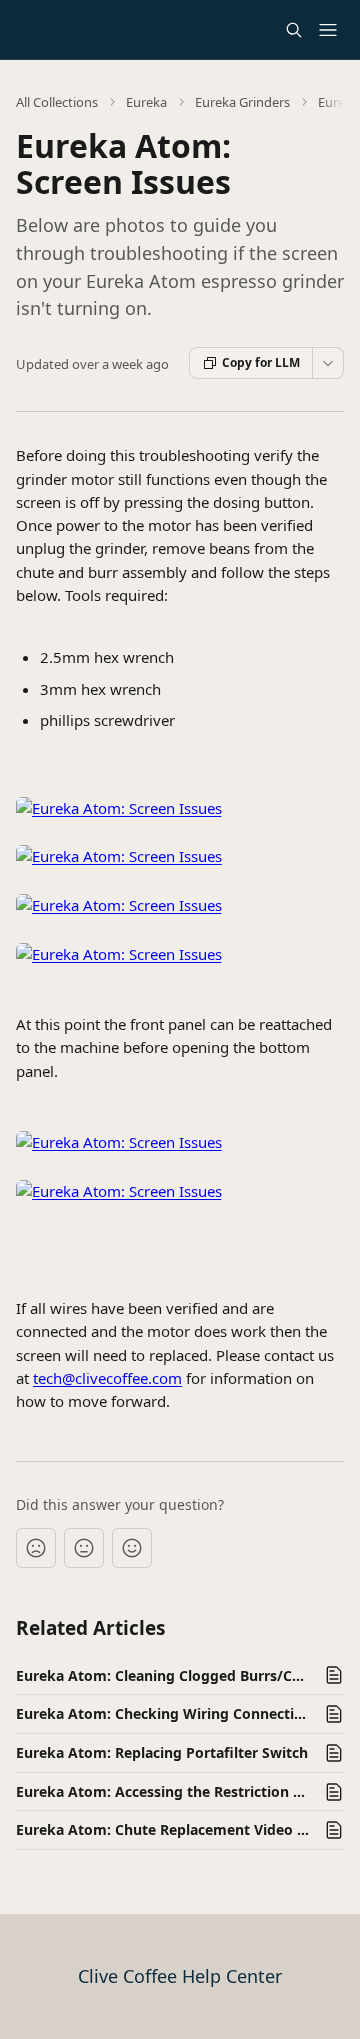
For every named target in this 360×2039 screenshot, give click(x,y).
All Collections (57, 102)
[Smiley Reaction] (132, 1548)
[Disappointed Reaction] (36, 1548)
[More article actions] (328, 363)
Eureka (146, 102)
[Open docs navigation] (328, 30)
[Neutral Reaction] (84, 1548)
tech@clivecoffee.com (107, 1378)
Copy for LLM (261, 362)
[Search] (294, 30)
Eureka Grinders (242, 102)
